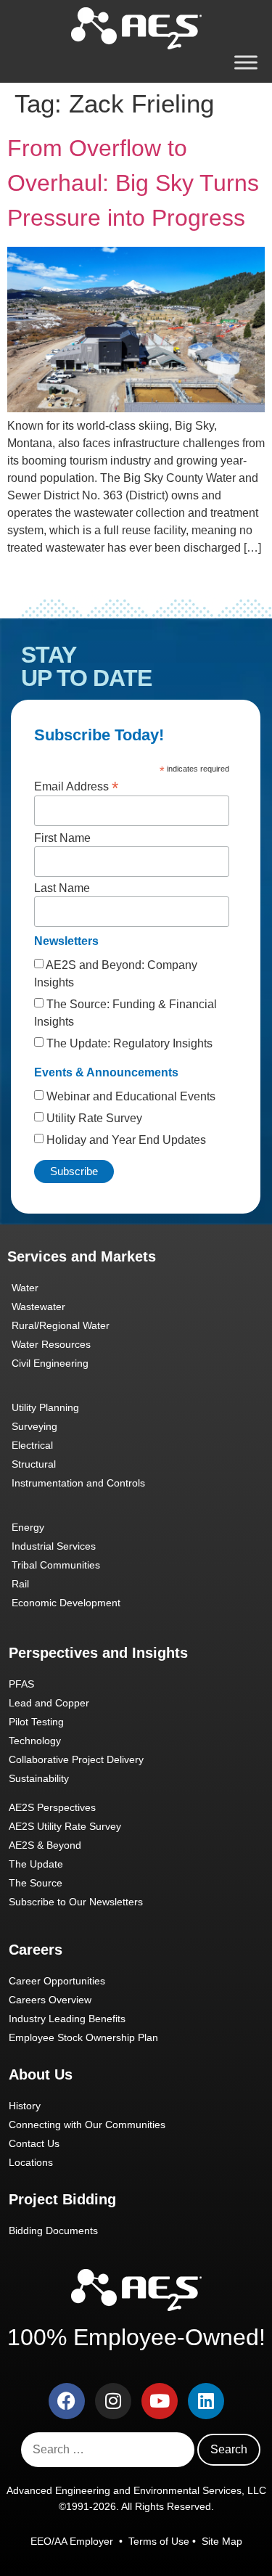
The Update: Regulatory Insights (128, 1043)
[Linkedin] (206, 2401)
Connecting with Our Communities (87, 2125)
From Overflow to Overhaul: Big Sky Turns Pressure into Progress (133, 183)
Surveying (34, 1426)
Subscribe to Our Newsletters (76, 1902)
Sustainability (39, 1778)
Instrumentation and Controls (78, 1483)
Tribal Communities (56, 1565)
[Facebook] (67, 2401)
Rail (20, 1584)
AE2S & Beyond (45, 1845)
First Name (62, 838)
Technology (35, 1741)
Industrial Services (54, 1546)
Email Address (76, 786)
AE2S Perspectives (52, 1807)
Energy (28, 1527)
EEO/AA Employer (73, 2541)
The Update (36, 1864)
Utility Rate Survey (93, 1118)
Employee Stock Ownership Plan (83, 2037)
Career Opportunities (57, 1981)
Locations (31, 2162)
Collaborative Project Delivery (76, 1759)
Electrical (32, 1445)
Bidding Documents (53, 2231)
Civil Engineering (50, 1363)
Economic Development (66, 1603)
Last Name (62, 888)
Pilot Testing (36, 1722)
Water (25, 1288)
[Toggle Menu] (246, 62)
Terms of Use (159, 2541)
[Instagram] (113, 2401)
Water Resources (51, 1344)
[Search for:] (108, 2450)
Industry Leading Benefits (67, 2019)
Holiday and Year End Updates (125, 1140)
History (25, 2106)
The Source (36, 1883)
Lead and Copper (49, 1703)
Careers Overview (50, 2000)
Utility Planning (45, 1407)
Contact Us (34, 2143)
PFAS (21, 1684)
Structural (34, 1464)
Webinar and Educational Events (129, 1096)
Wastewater (38, 1307)
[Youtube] (160, 2401)
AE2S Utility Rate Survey (65, 1826)
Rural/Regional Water (61, 1325)
